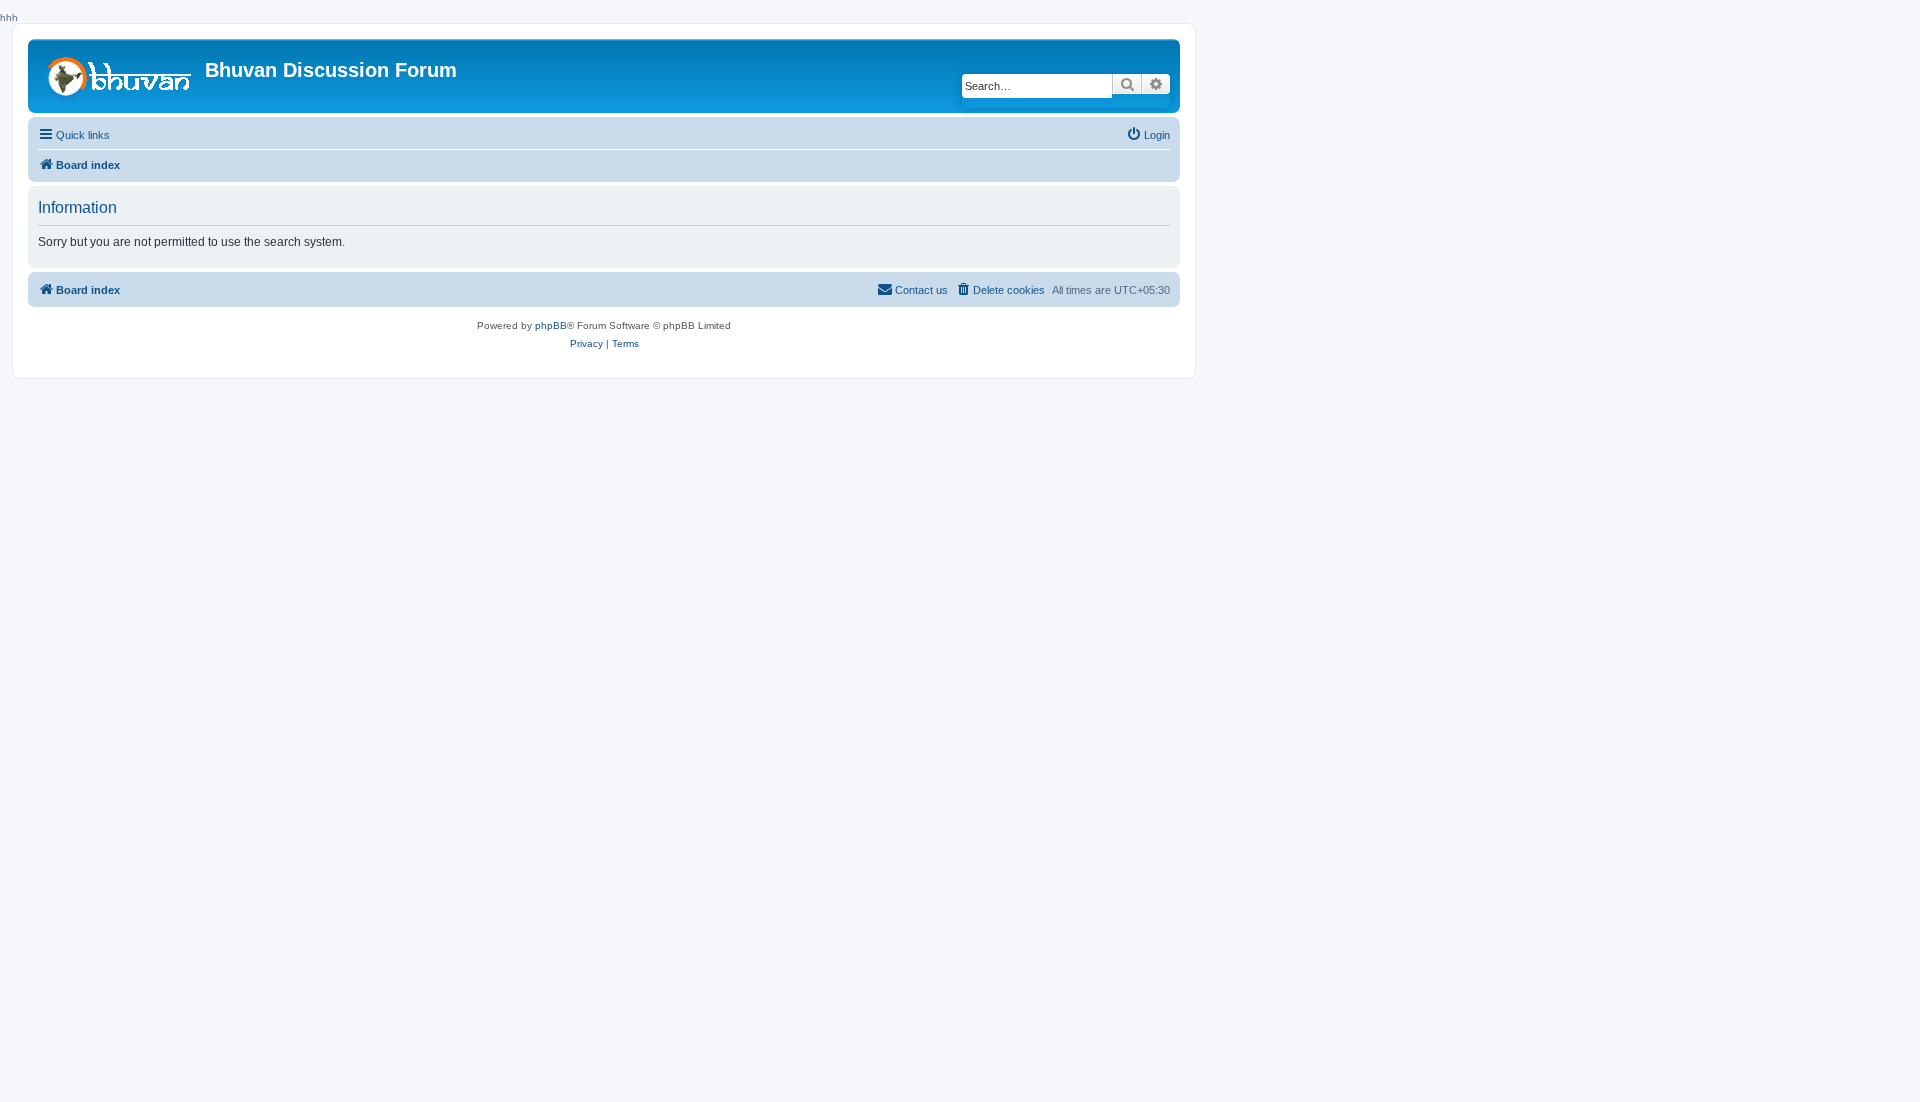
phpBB (551, 325)
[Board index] (119, 75)
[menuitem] (1148, 135)
